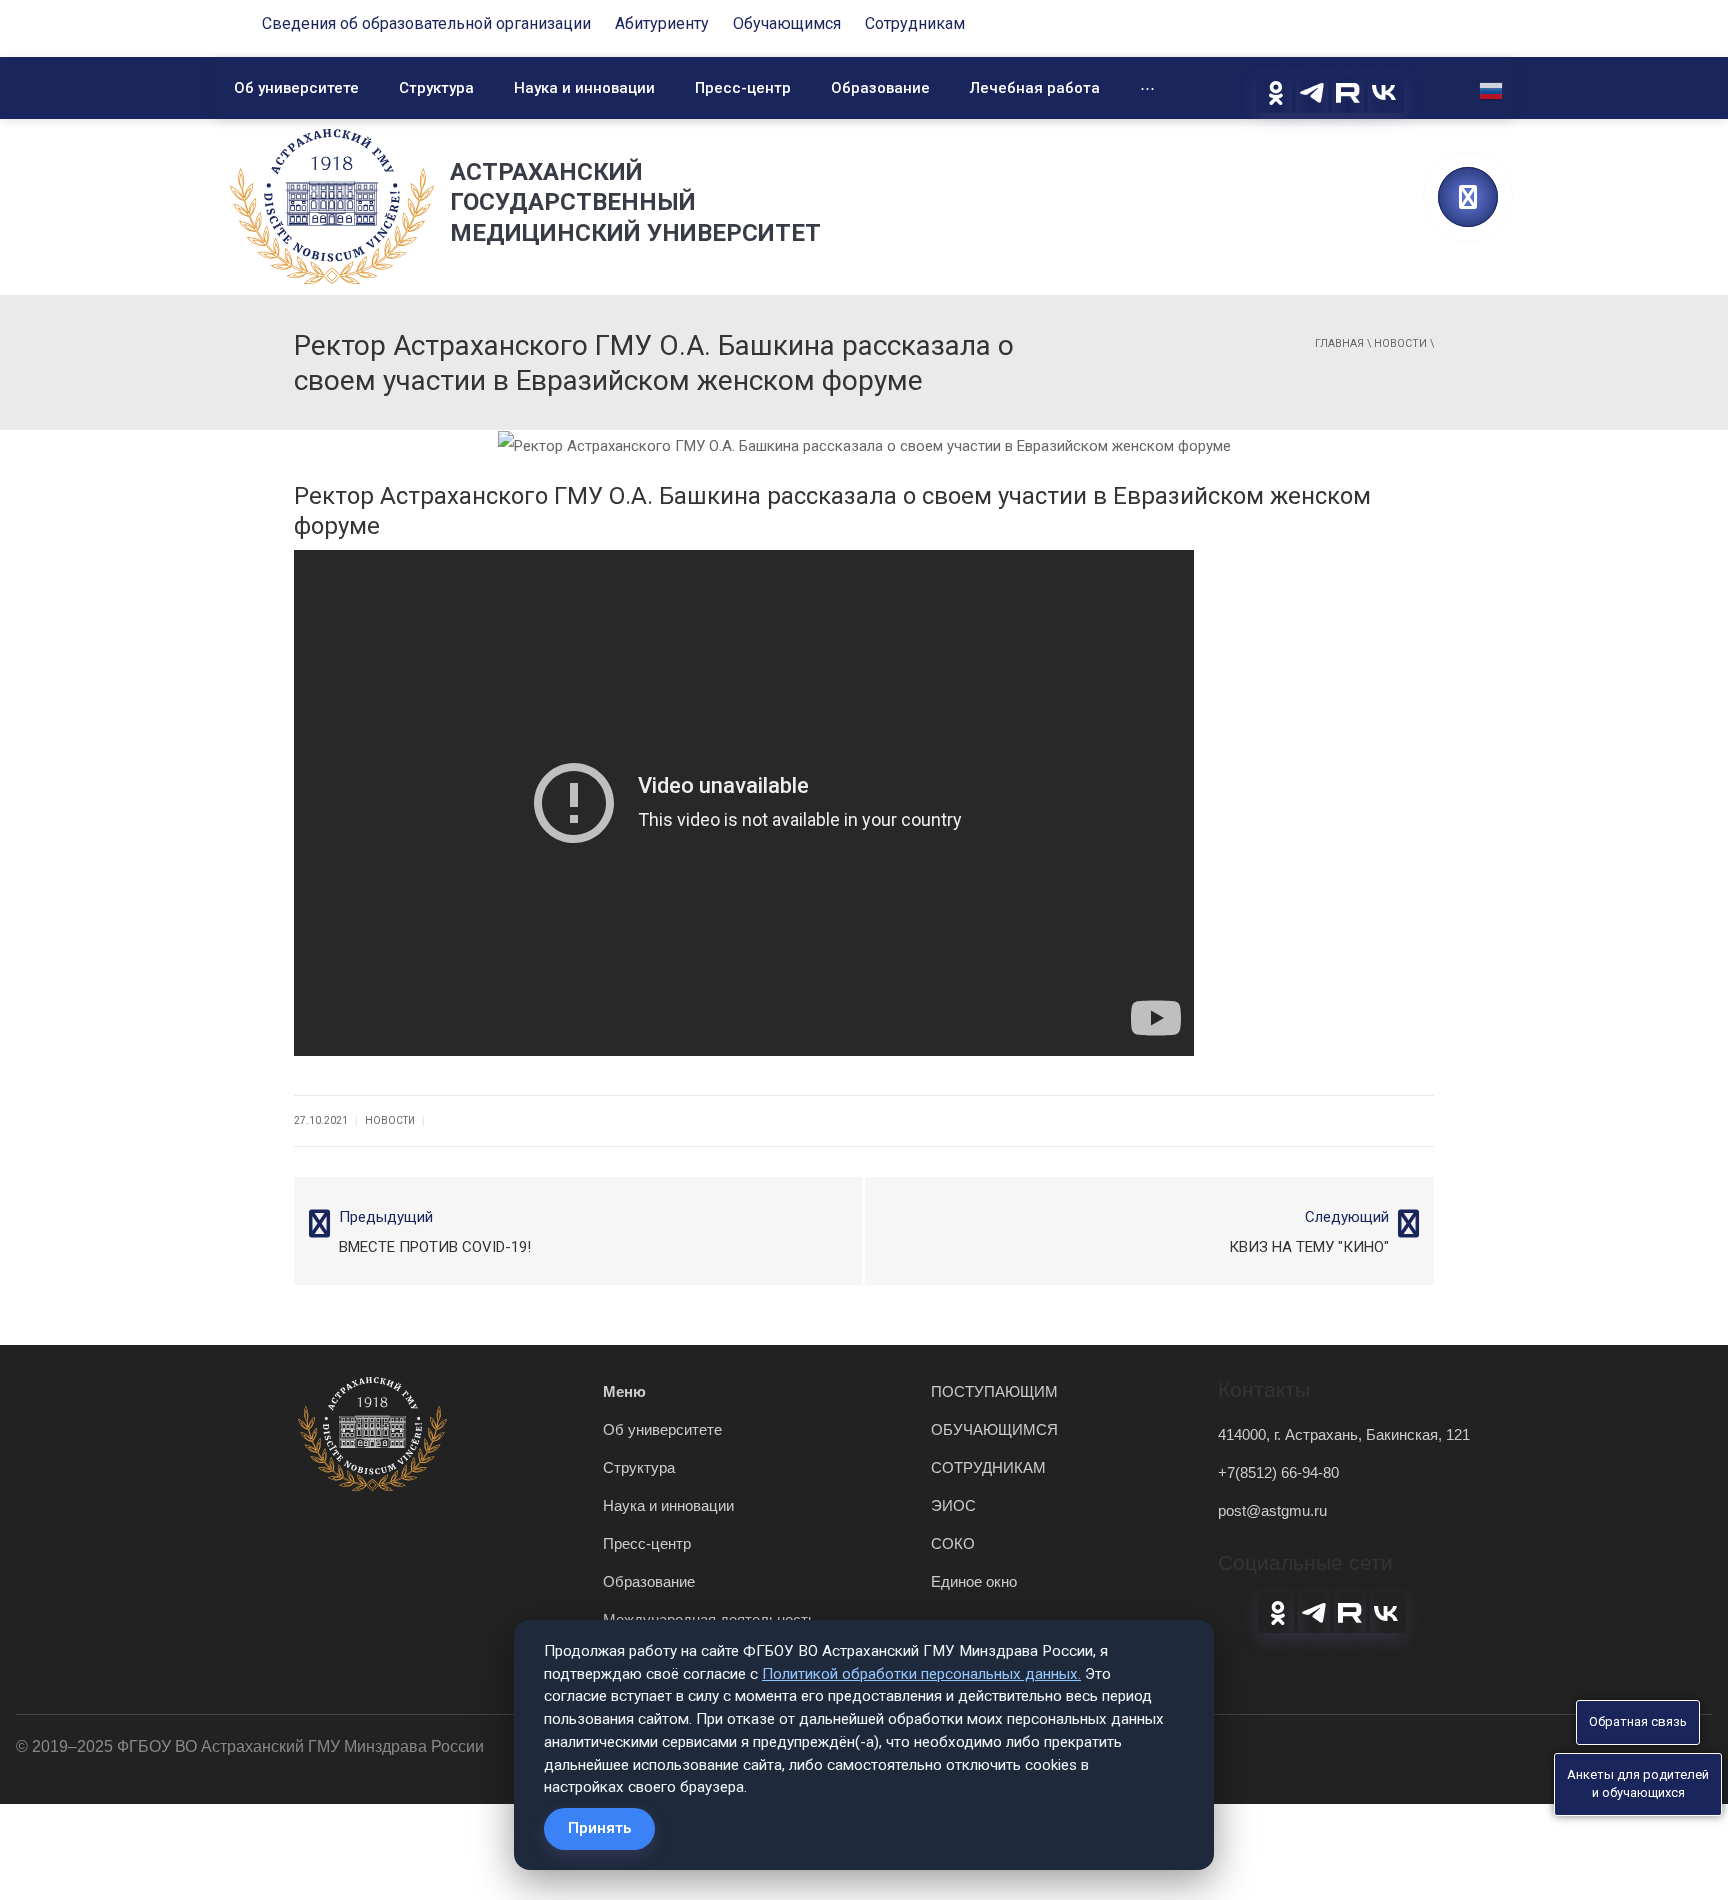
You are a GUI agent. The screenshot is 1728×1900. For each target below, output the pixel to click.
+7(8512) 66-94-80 (1278, 1472)
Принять (599, 1828)
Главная (1339, 343)
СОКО (953, 1543)
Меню (624, 1391)
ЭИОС (953, 1505)
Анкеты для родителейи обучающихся (1638, 1784)
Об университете (296, 88)
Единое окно (974, 1581)
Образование (880, 88)
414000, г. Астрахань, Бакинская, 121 (1344, 1434)
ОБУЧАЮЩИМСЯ (994, 1429)
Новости (1400, 343)
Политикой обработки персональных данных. (921, 1674)
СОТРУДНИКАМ (988, 1467)
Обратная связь (1638, 1721)
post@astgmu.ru (1272, 1510)
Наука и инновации (584, 88)
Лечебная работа (1035, 88)
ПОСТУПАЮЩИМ (994, 1391)
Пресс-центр (743, 88)
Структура (436, 88)
